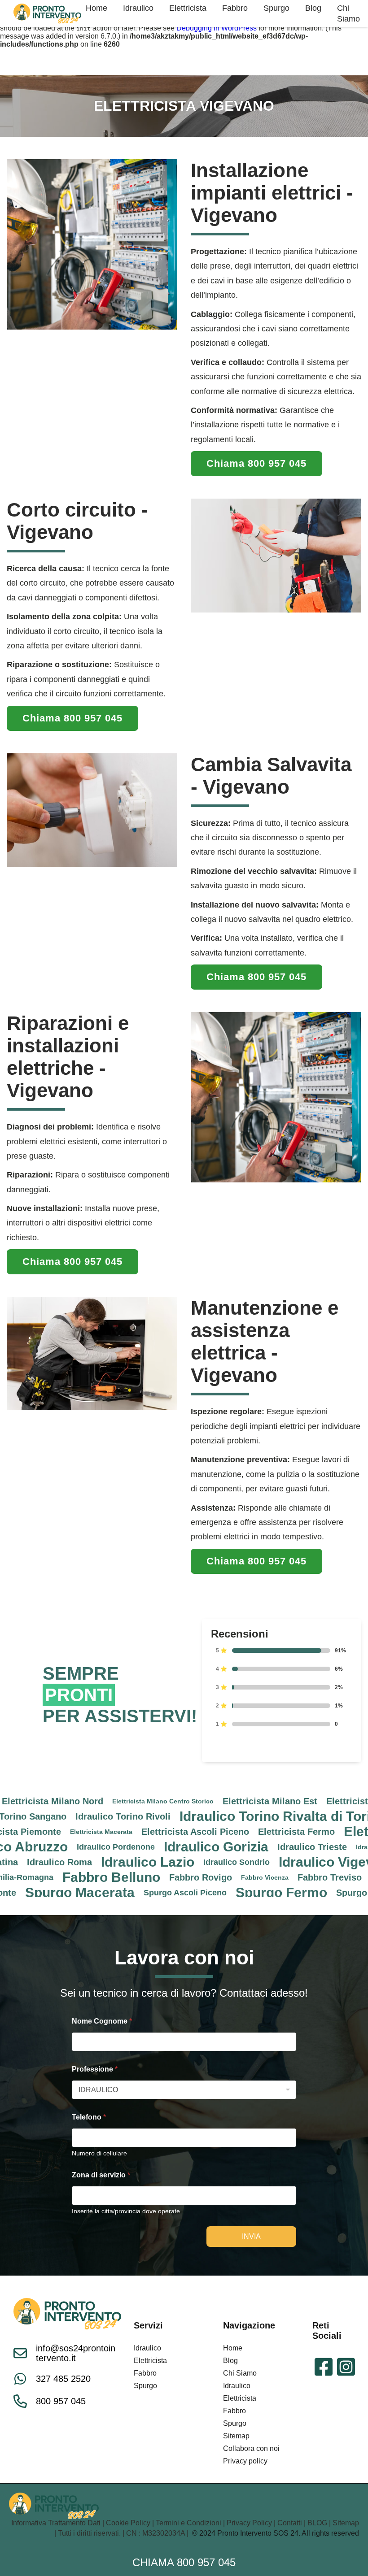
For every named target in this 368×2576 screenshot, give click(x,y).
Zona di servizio (101, 2175)
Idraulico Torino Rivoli (64, 1816)
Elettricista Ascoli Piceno (136, 1832)
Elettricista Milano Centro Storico (104, 1801)
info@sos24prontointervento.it (76, 2353)
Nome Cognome (102, 2021)
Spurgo (145, 2386)
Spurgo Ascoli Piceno (126, 1893)
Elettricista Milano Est (211, 1801)
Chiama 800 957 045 (184, 2562)
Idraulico (147, 2348)
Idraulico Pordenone (57, 1847)
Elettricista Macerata (42, 1832)
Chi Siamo (240, 2373)
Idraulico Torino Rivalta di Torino (224, 1816)
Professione (95, 2069)
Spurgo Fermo (222, 1893)
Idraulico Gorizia (157, 1847)
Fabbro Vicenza (206, 1877)
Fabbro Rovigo (141, 1877)
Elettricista (150, 2361)
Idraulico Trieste (253, 1847)
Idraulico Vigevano (279, 1862)
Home (233, 2348)
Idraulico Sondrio (177, 1862)
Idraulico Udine (320, 1847)
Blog (230, 2361)
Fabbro (145, 2373)
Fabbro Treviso (270, 1877)
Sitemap (236, 2436)
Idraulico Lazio (88, 1862)
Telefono (89, 2117)
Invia (251, 2236)
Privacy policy (245, 2461)
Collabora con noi (251, 2448)
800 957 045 (61, 2401)
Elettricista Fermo (237, 1832)
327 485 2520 (63, 2379)
